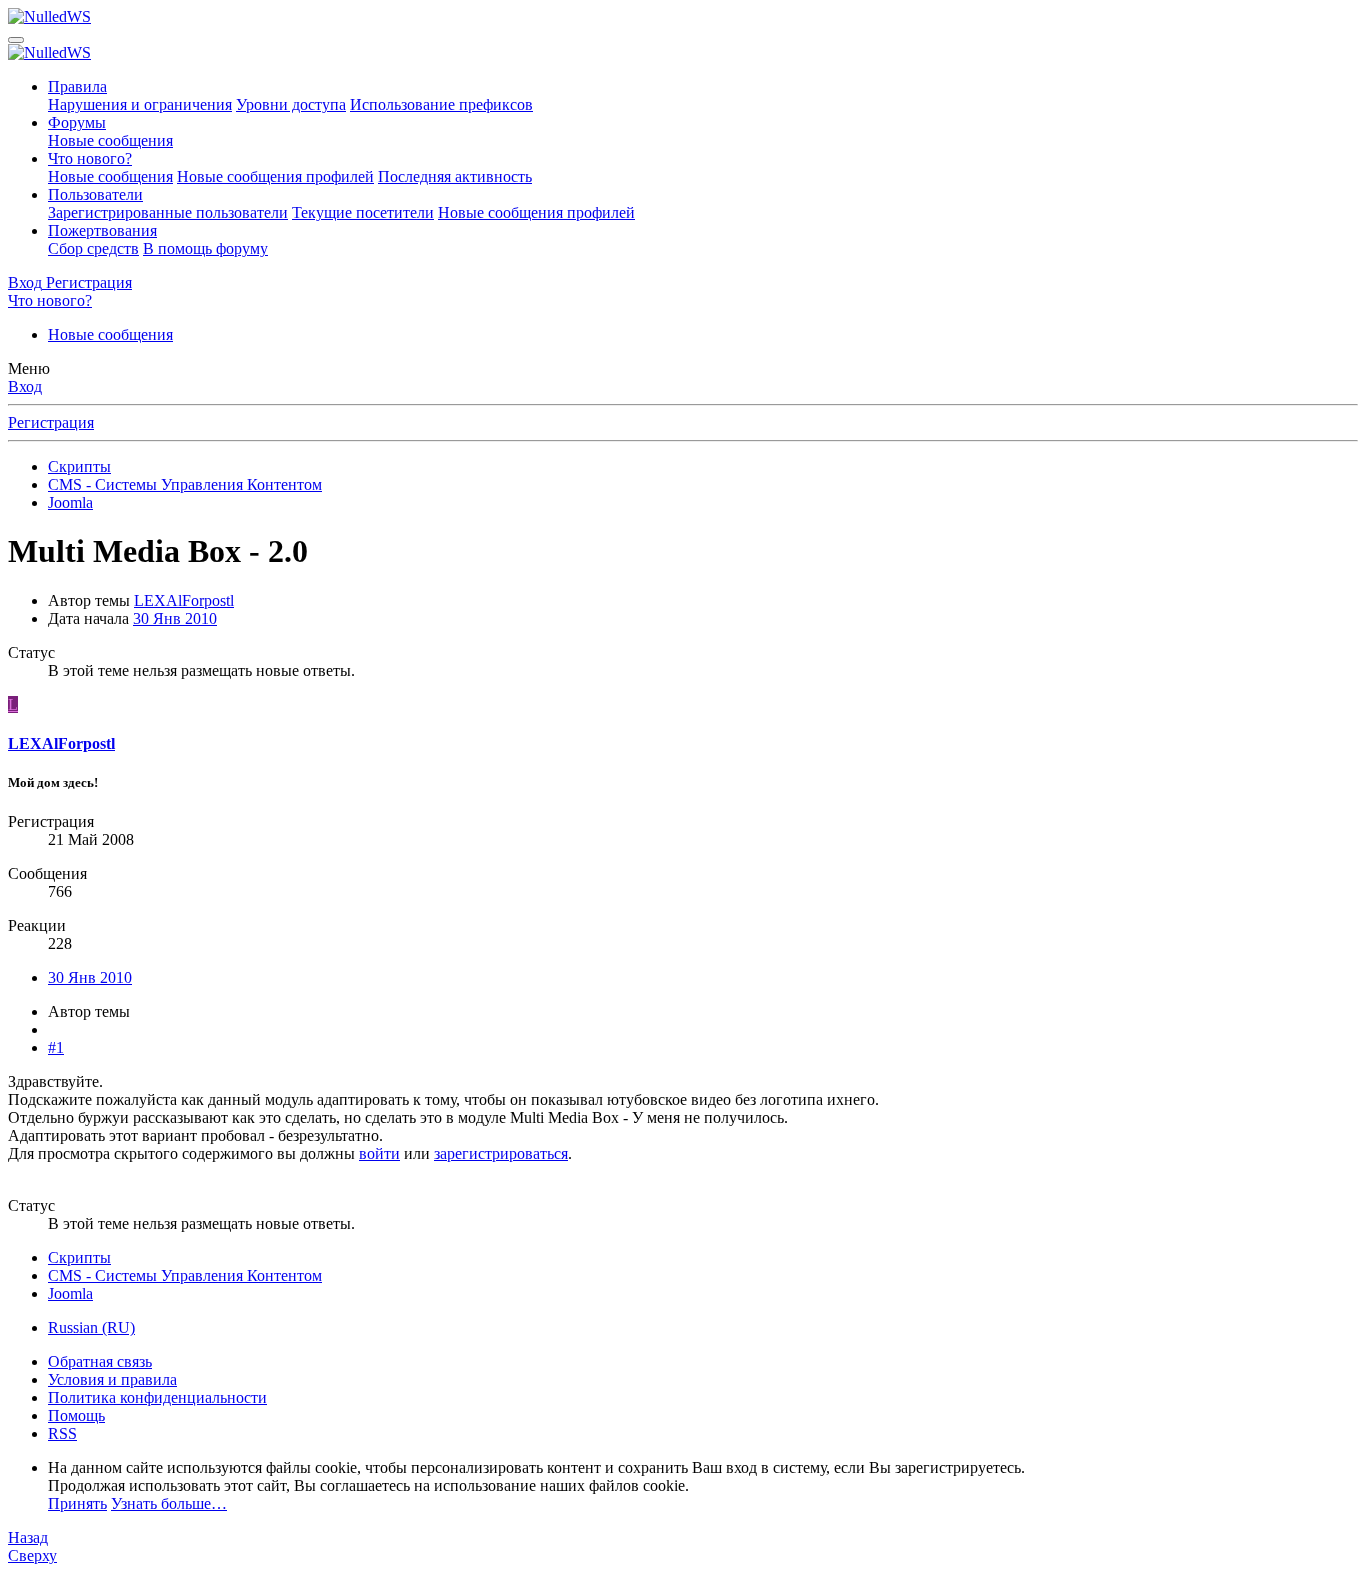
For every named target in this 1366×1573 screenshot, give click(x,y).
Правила (77, 86)
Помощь (76, 1415)
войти (379, 1153)
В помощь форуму (205, 248)
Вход (25, 386)
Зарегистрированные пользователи (168, 212)
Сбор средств (93, 248)
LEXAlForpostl (184, 600)
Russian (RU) (91, 1327)
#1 (56, 1047)
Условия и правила (112, 1379)
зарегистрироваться (501, 1153)
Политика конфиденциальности (157, 1397)
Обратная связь (100, 1361)
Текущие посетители (363, 212)
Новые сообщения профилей (275, 176)
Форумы (77, 122)
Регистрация (51, 422)
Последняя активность (455, 176)
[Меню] (16, 40)
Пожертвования (102, 230)
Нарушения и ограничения (140, 104)
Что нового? (90, 158)
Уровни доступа (291, 104)
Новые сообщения (110, 140)
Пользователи (95, 194)
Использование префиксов (441, 104)
